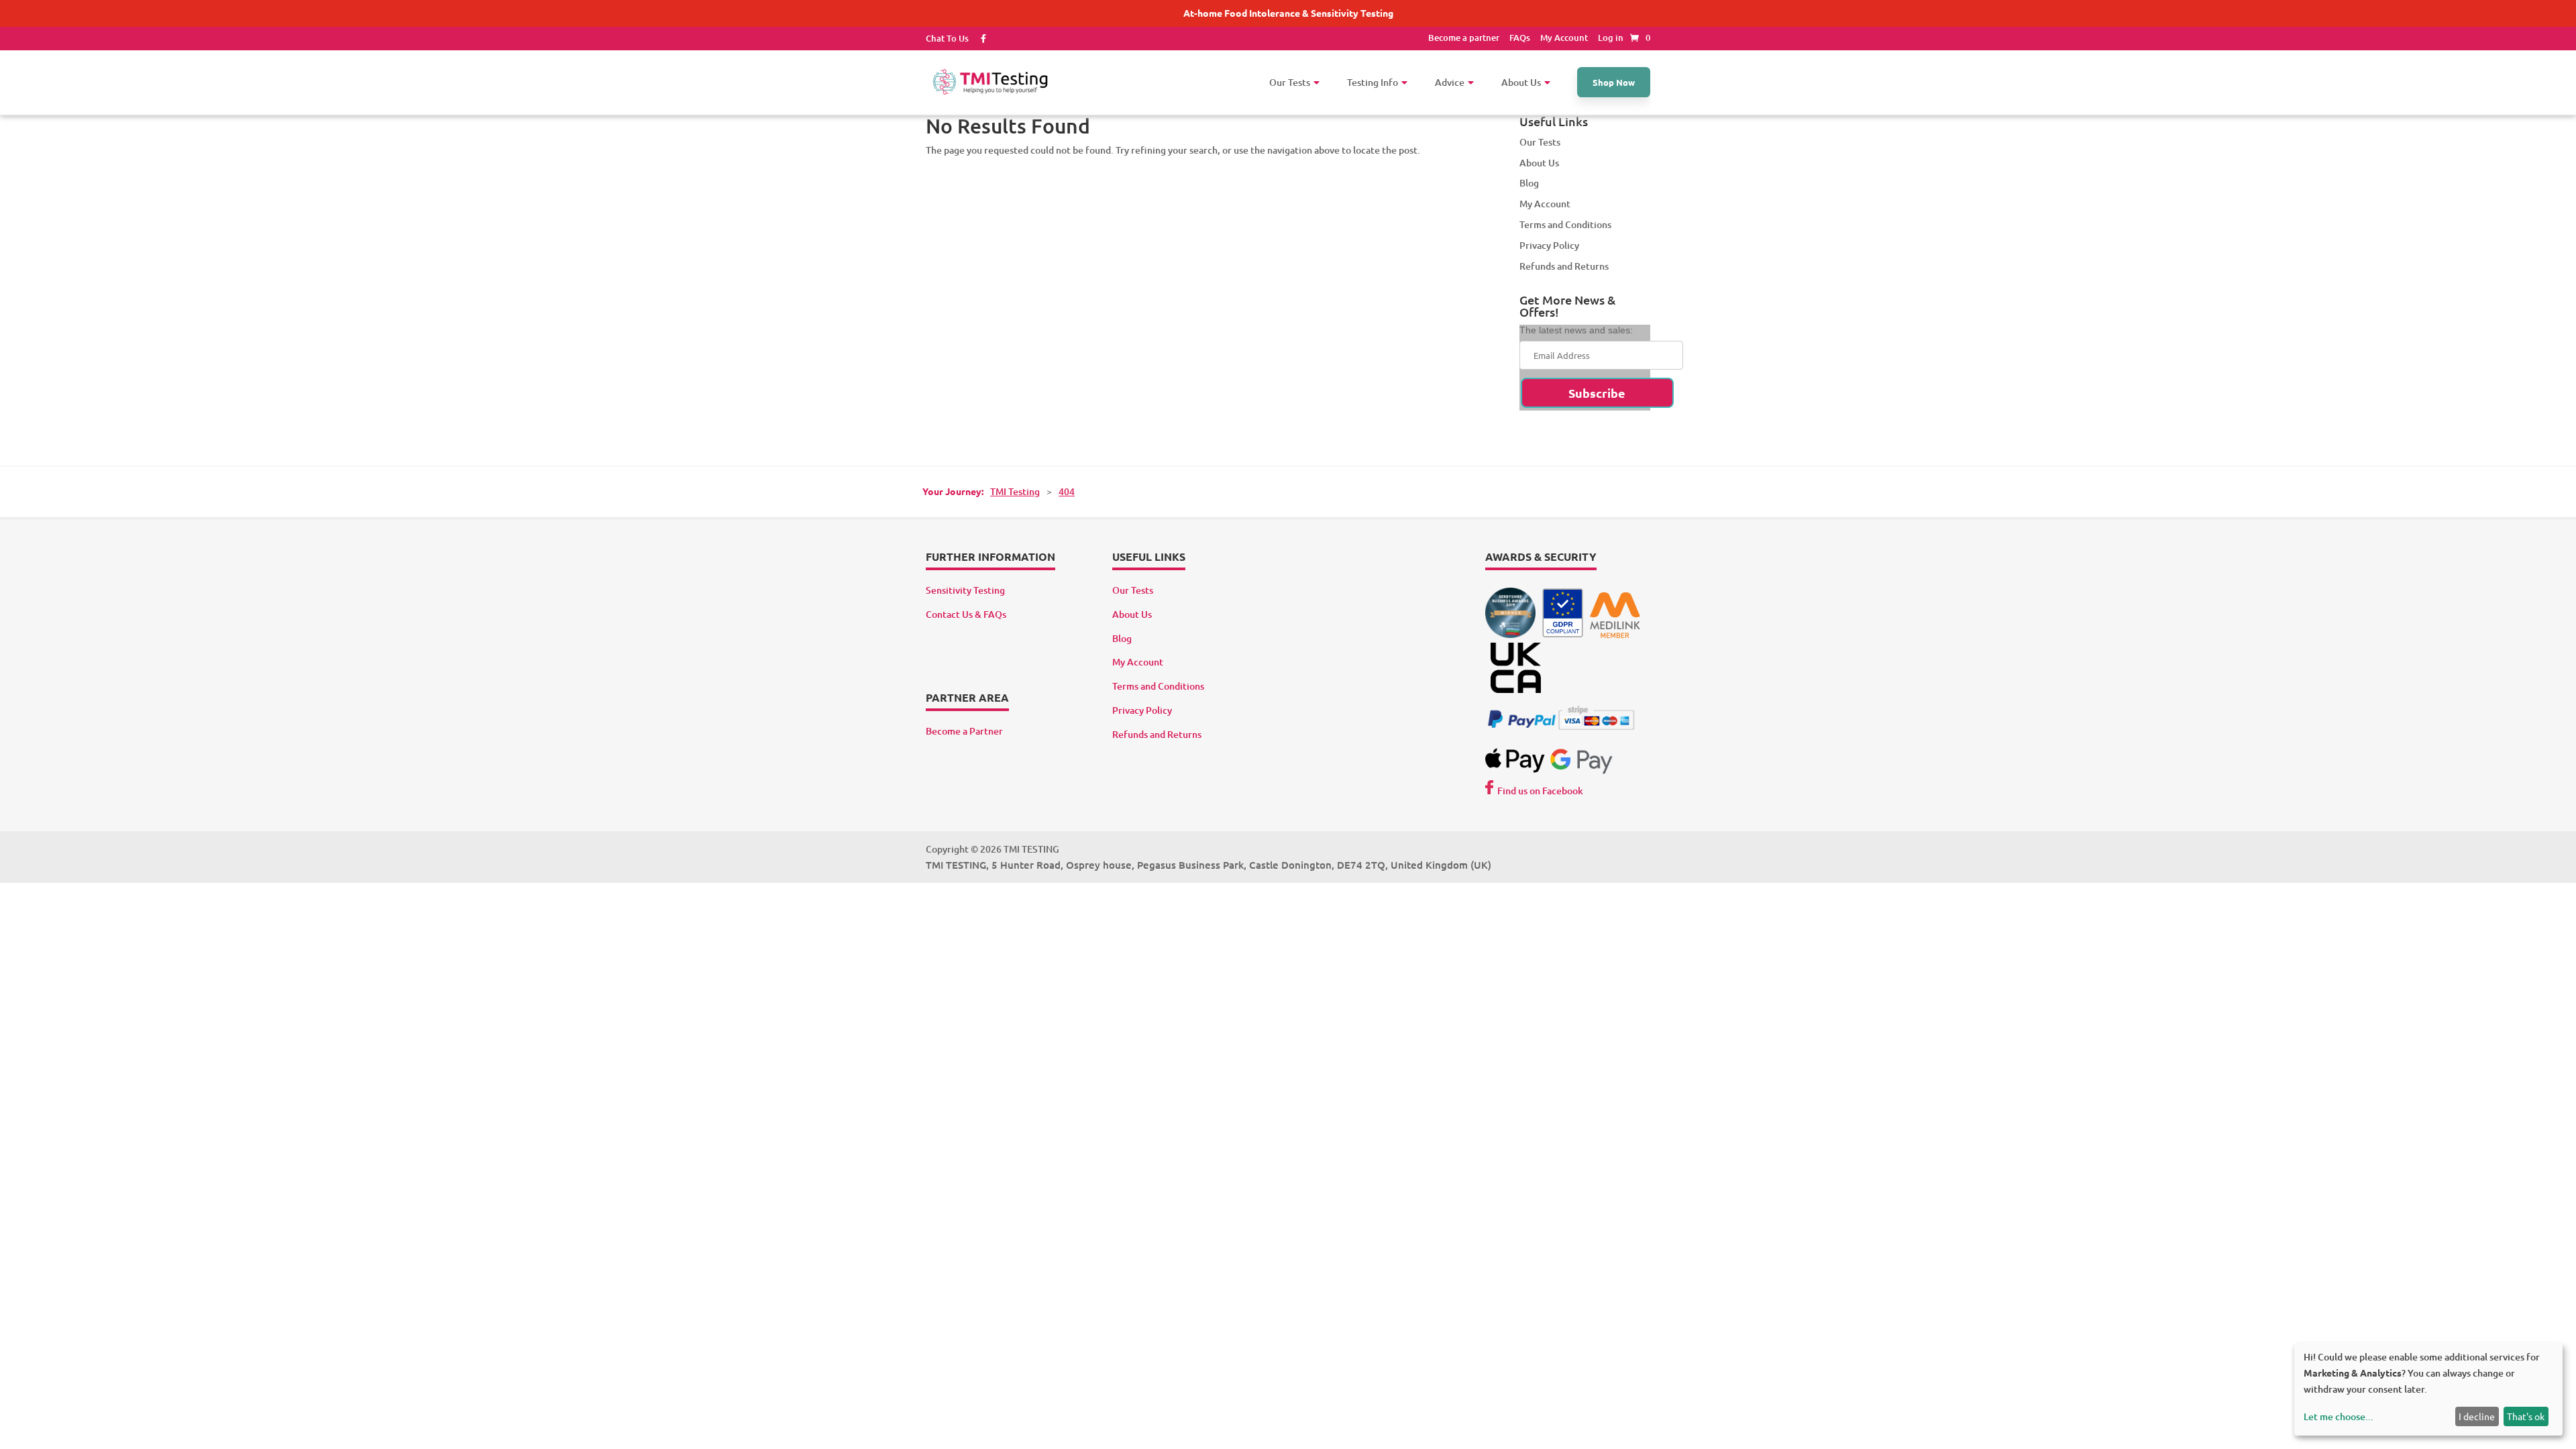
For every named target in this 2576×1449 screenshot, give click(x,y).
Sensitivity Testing (965, 590)
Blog (1529, 183)
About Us (1539, 163)
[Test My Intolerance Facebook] (978, 38)
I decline (2477, 1416)
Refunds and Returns (1564, 266)
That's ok (2526, 1416)
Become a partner (1464, 38)
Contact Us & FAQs (966, 614)
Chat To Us (947, 38)
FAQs (1520, 38)
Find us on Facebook (1540, 791)
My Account (1564, 38)
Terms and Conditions (1565, 224)
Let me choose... (2339, 1416)
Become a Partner (964, 731)
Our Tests (1540, 142)
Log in (1611, 38)
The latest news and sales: (1576, 330)
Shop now (1614, 82)
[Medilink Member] (1615, 634)
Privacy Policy (1549, 245)
